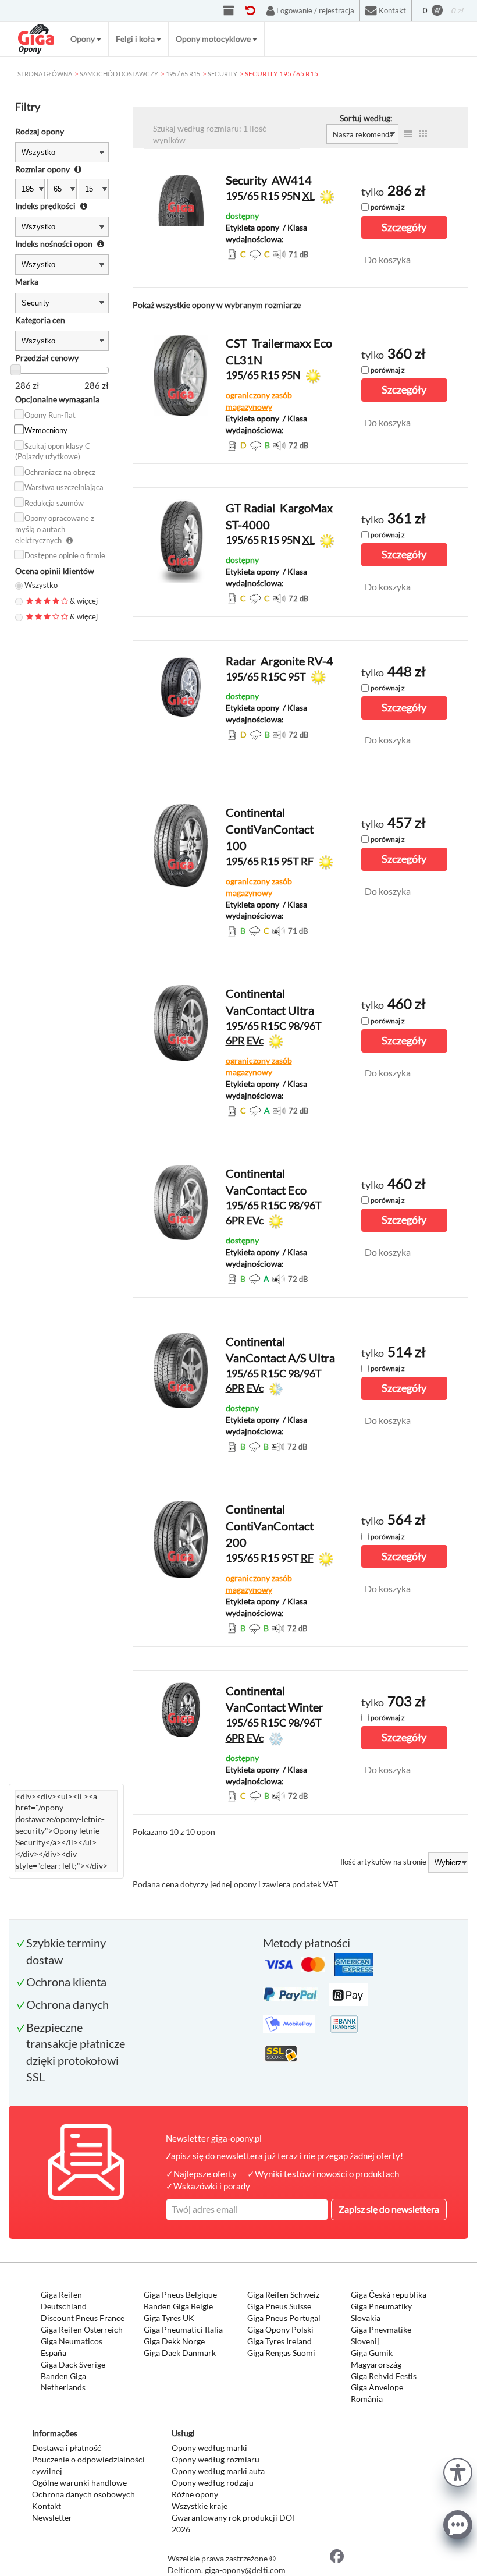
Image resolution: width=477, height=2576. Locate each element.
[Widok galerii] (423, 134)
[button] (458, 2471)
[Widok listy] (408, 134)
